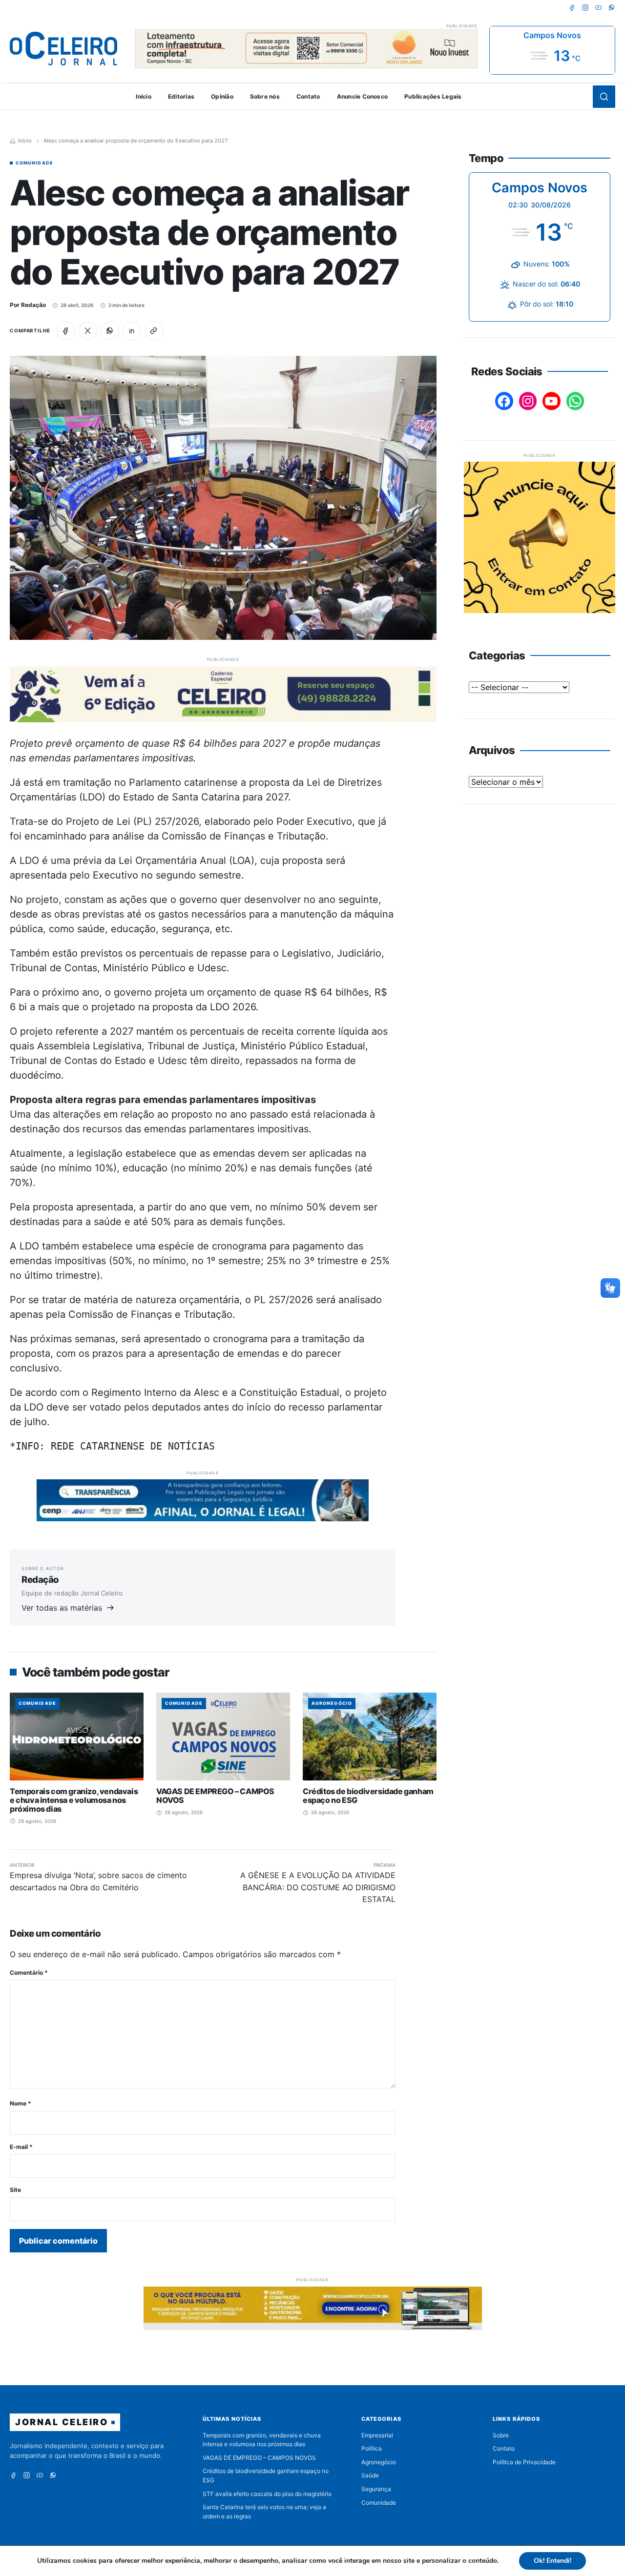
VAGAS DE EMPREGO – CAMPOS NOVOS (215, 1796)
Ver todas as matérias (62, 1608)
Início (143, 96)
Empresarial (377, 2435)
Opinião (222, 96)
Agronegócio (332, 1703)
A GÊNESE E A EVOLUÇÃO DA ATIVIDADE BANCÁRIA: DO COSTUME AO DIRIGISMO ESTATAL (318, 1887)
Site (15, 2190)
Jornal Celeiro (62, 2422)
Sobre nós (265, 96)
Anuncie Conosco (363, 96)
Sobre (501, 2435)
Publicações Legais (433, 96)
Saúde (370, 2475)
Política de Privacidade (524, 2462)
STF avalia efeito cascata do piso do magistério (267, 2494)
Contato (308, 96)
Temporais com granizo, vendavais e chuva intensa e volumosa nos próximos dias (74, 1800)
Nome (21, 2103)
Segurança (376, 2489)
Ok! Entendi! (552, 2561)
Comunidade (34, 163)
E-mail (21, 2147)
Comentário (29, 1973)
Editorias (181, 96)
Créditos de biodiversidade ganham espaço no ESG (368, 1796)
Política (372, 2448)
